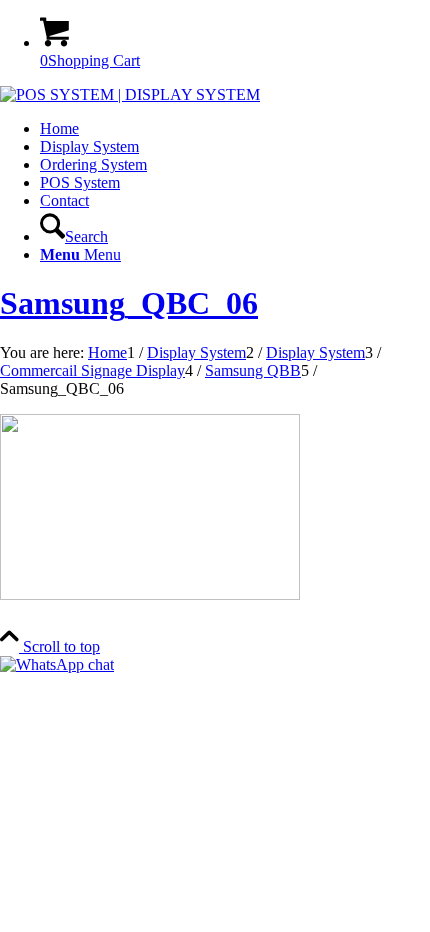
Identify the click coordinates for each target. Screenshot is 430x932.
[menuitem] (235, 129)
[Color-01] (130, 94)
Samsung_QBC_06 (129, 303)
